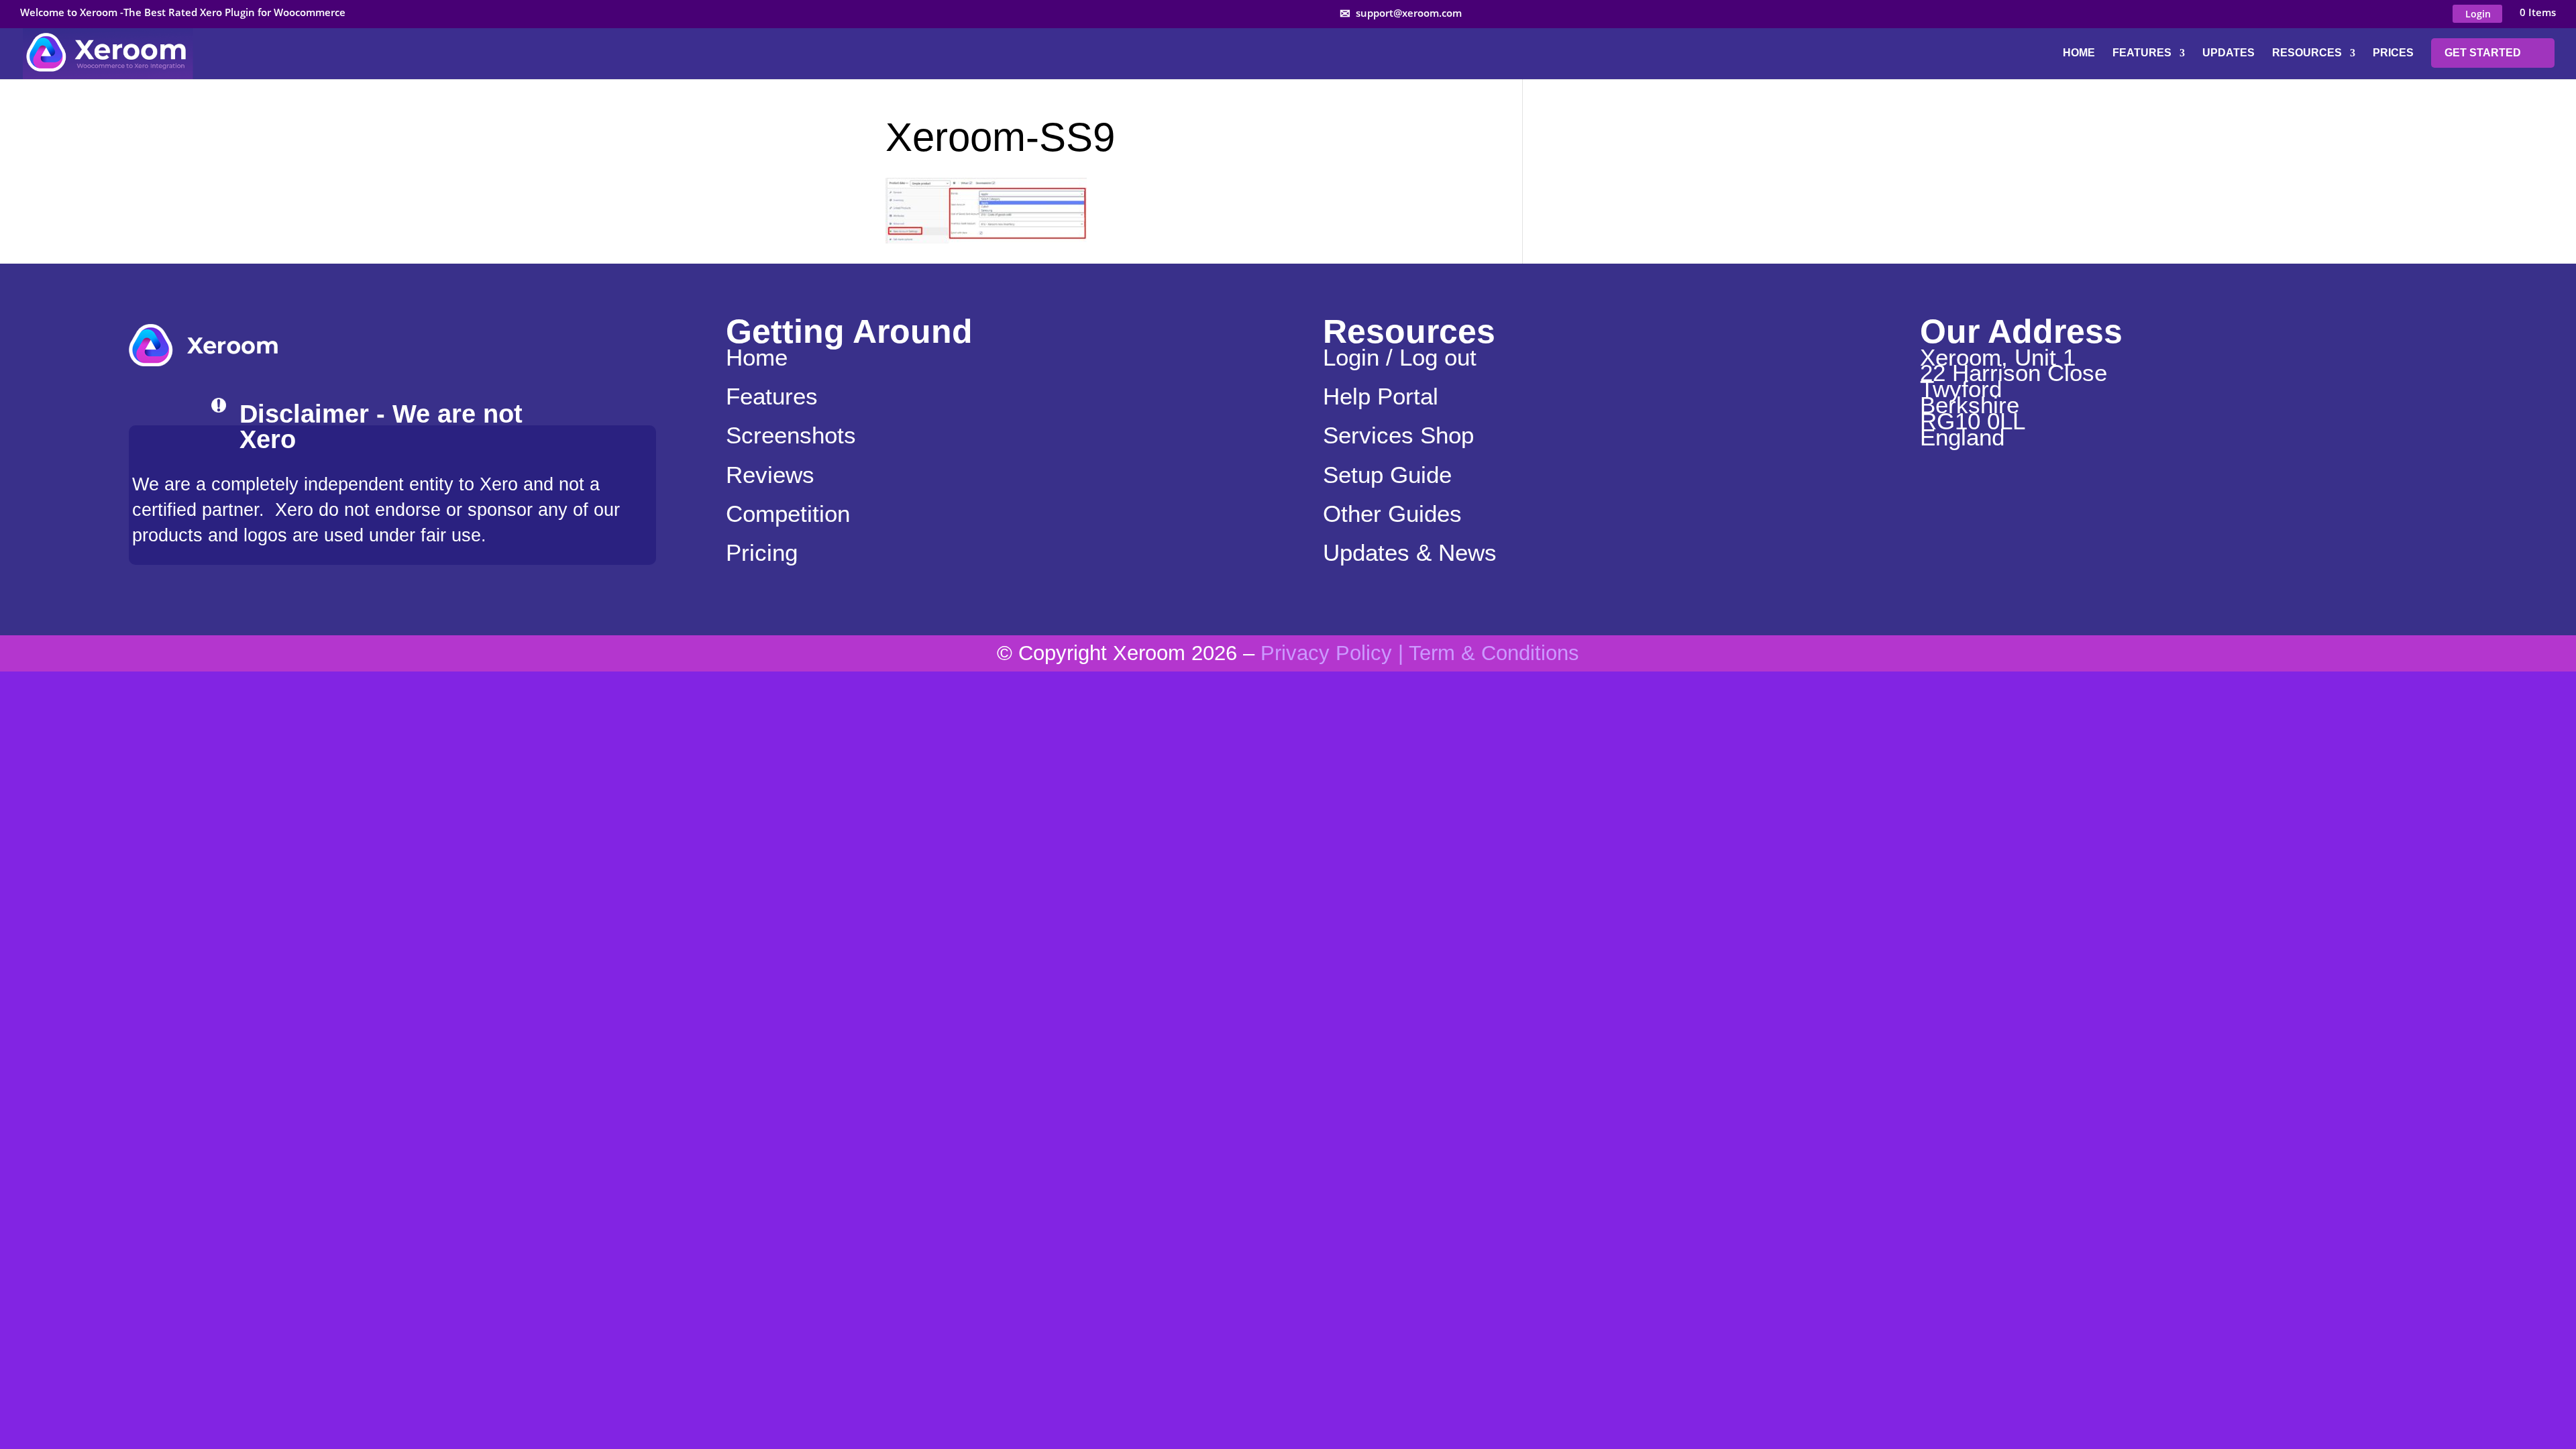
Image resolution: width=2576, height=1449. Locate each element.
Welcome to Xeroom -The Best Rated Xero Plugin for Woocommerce (183, 13)
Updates (2229, 53)
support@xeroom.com (1409, 13)
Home (2079, 53)
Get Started (2483, 53)
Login (2478, 14)
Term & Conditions (1494, 653)
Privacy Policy (1326, 653)
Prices (2393, 53)
